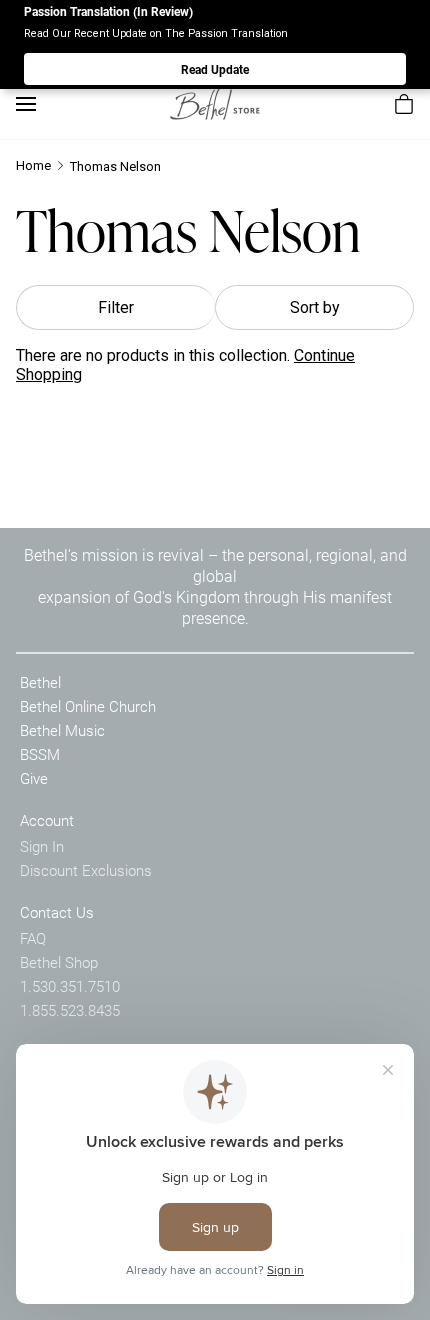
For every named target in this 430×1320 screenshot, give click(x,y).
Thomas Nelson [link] (115, 166)
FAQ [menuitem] (33, 938)
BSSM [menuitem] (40, 754)
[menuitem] (404, 104)
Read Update (215, 69)
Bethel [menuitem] (40, 682)
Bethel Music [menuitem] (62, 730)
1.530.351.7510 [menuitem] (70, 986)
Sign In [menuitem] (42, 846)
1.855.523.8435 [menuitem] (70, 1010)
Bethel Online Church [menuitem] (88, 706)
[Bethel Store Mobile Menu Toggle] (26, 104)
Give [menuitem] (34, 778)
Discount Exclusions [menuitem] (86, 870)
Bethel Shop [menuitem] (59, 962)
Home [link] (33, 165)
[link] (215, 103)
